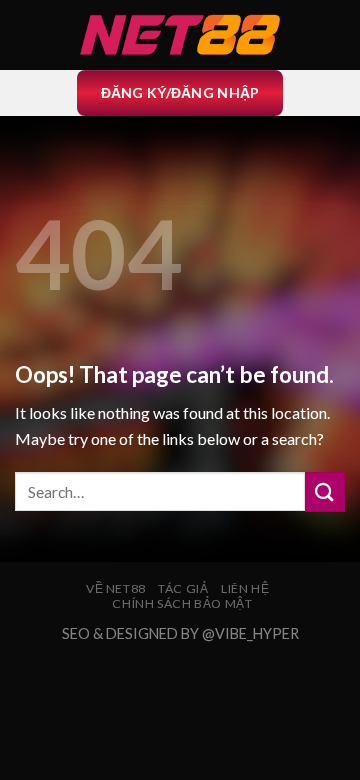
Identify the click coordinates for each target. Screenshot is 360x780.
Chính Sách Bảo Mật (182, 603)
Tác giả (183, 588)
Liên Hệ (245, 588)
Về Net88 (116, 588)
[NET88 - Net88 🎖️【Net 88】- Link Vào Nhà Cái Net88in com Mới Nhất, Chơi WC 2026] (180, 35)
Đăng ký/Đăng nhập (180, 92)
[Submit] (325, 491)
